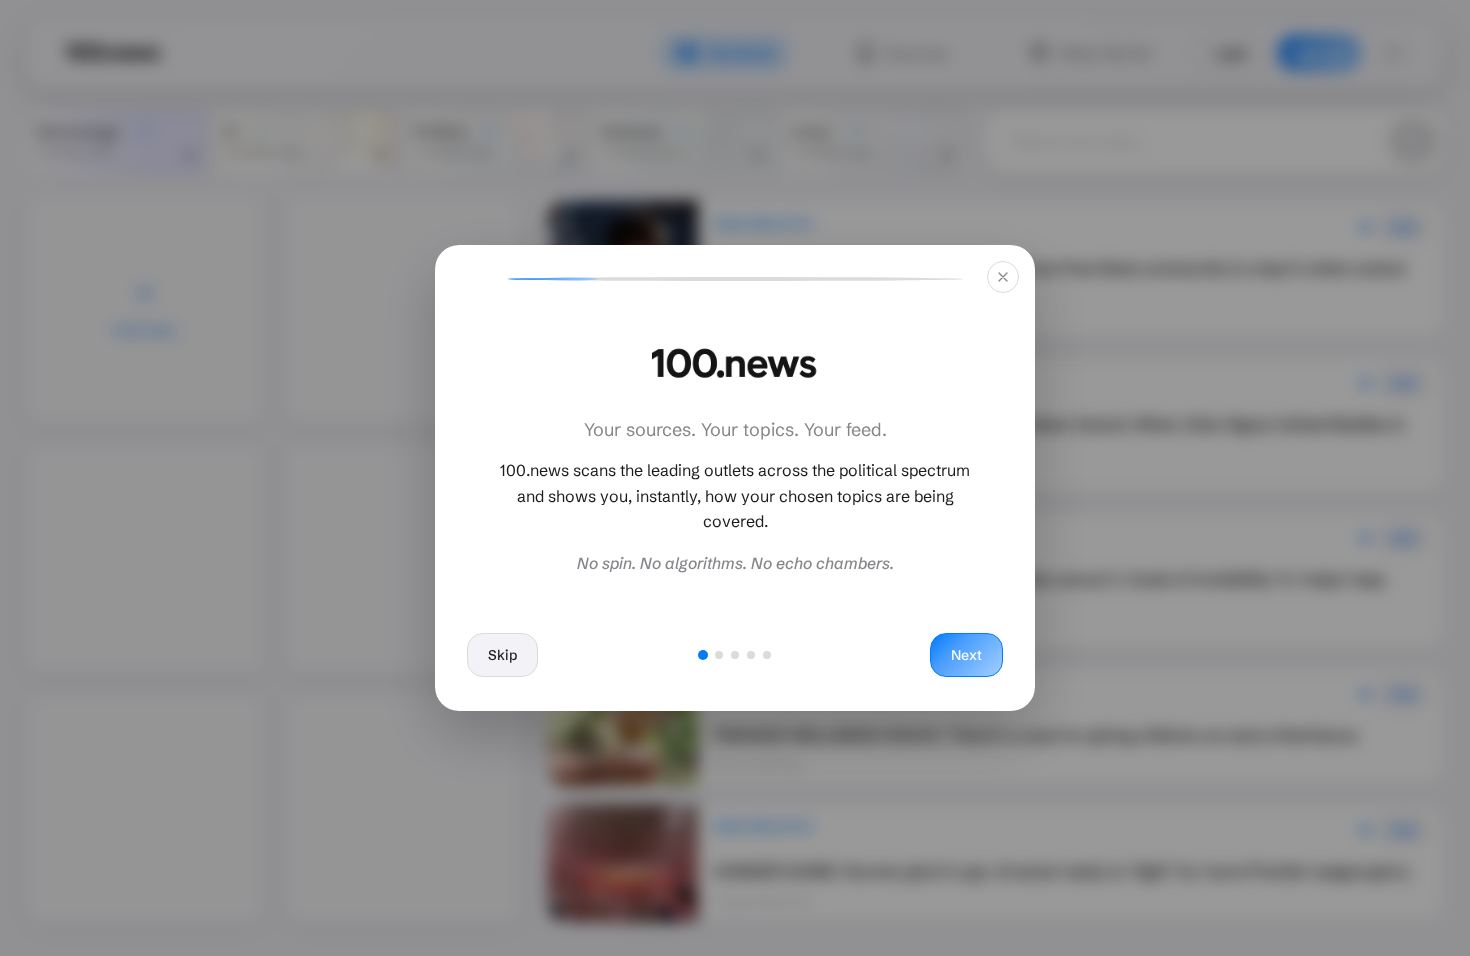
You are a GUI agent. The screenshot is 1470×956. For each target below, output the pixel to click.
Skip (502, 655)
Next (966, 655)
